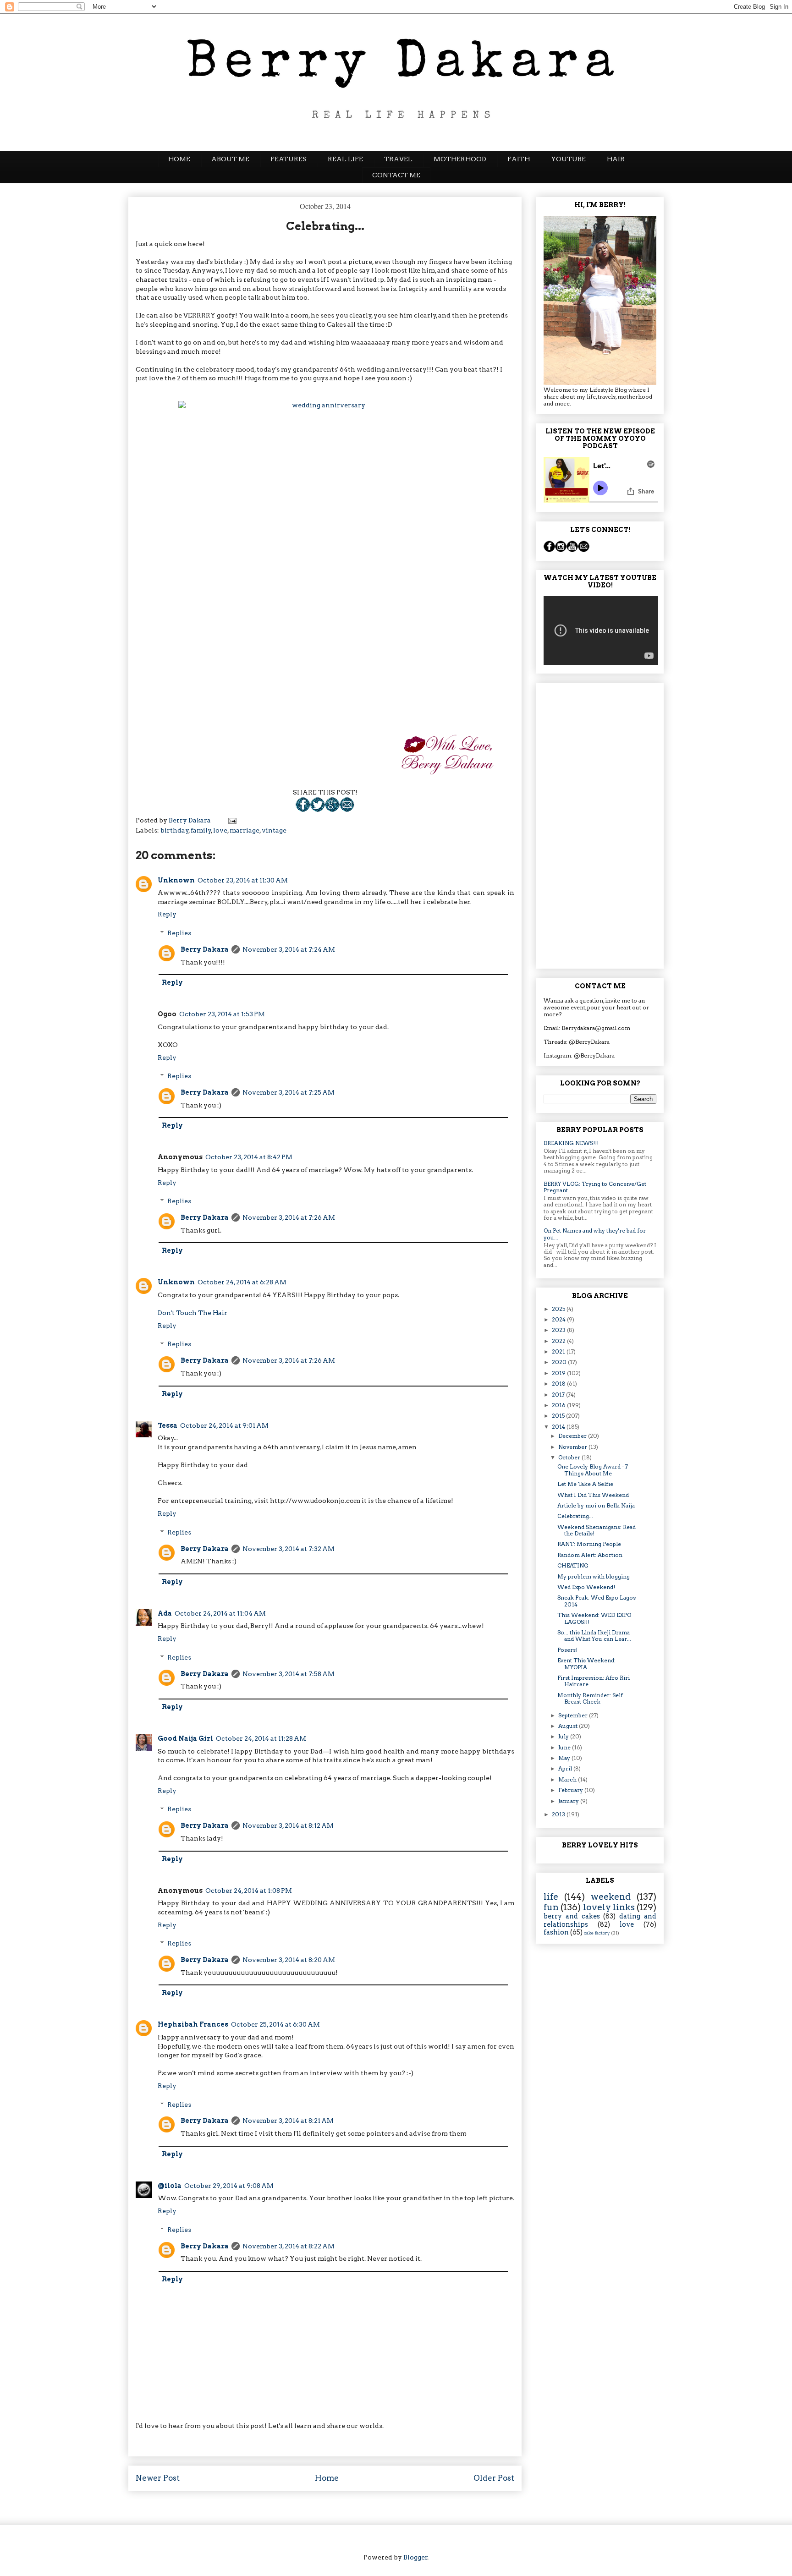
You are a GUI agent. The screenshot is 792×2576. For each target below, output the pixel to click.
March (568, 1779)
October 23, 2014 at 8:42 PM (249, 1157)
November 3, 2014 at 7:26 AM (289, 1217)
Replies (179, 933)
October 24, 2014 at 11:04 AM (220, 1613)
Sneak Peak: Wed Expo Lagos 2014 (597, 1601)
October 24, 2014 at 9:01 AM (224, 1425)
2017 (559, 1395)
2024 (559, 1319)
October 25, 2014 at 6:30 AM (275, 2024)
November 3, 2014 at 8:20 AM (289, 1960)
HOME (179, 159)
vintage (274, 830)
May (565, 1758)
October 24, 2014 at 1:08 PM (249, 1891)
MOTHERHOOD (460, 159)
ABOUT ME (230, 159)
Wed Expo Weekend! (586, 1587)
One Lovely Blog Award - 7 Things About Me (593, 1470)
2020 (560, 1362)
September (574, 1715)
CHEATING (573, 1565)
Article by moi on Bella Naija (596, 1505)
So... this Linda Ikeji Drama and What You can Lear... (594, 1636)
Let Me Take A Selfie (585, 1484)
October (570, 1457)
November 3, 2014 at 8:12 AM (288, 1825)
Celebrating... (575, 1516)
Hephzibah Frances (193, 2024)
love (220, 830)
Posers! (567, 1650)
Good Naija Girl (185, 1738)
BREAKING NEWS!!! (571, 1143)
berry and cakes (572, 1916)
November (573, 1447)
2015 (559, 1416)
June (565, 1747)
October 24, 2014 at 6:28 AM (242, 1282)
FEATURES (289, 159)
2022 (559, 1341)
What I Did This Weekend (593, 1495)
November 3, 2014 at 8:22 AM (289, 2246)
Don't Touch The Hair (192, 1313)
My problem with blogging (594, 1576)
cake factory (597, 1933)
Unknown (176, 880)
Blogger (415, 2557)
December (573, 1436)
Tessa (168, 1425)
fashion (556, 1932)
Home (327, 2478)
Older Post (494, 2478)
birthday (175, 830)
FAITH (519, 159)
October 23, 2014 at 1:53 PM (222, 1014)
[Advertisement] (600, 824)
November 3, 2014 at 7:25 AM (289, 1092)
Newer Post (158, 2478)
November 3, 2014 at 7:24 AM (289, 949)
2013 (559, 1814)
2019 (559, 1373)
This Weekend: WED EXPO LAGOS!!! (594, 1618)
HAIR (616, 159)
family (201, 830)
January (569, 1801)
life (551, 1897)
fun (551, 1907)
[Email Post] (347, 810)
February (571, 1790)
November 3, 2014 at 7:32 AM (289, 1549)
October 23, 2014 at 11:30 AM (243, 880)
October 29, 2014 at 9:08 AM (229, 2186)
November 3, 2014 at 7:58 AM (289, 1674)
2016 (559, 1405)
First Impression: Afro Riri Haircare (594, 1681)
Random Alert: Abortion (590, 1555)
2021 (559, 1351)
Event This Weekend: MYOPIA (586, 1663)
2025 (559, 1309)
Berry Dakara (205, 949)
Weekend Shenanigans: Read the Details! (597, 1530)
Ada (165, 1613)
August (569, 1726)
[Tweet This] (318, 810)
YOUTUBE (568, 159)
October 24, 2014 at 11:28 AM (261, 1738)
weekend (611, 1897)
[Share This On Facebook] (303, 810)
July (564, 1736)
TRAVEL (398, 159)
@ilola (170, 2186)
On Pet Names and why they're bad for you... (595, 1234)
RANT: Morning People (589, 1544)
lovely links (609, 1907)
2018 (559, 1384)
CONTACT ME (396, 175)
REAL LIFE (345, 159)
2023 (559, 1330)
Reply (167, 914)
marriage (245, 830)
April (566, 1768)
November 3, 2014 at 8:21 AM (288, 2121)
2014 (559, 1427)
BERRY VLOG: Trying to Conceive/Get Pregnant (595, 1187)
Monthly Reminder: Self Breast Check (590, 1698)
